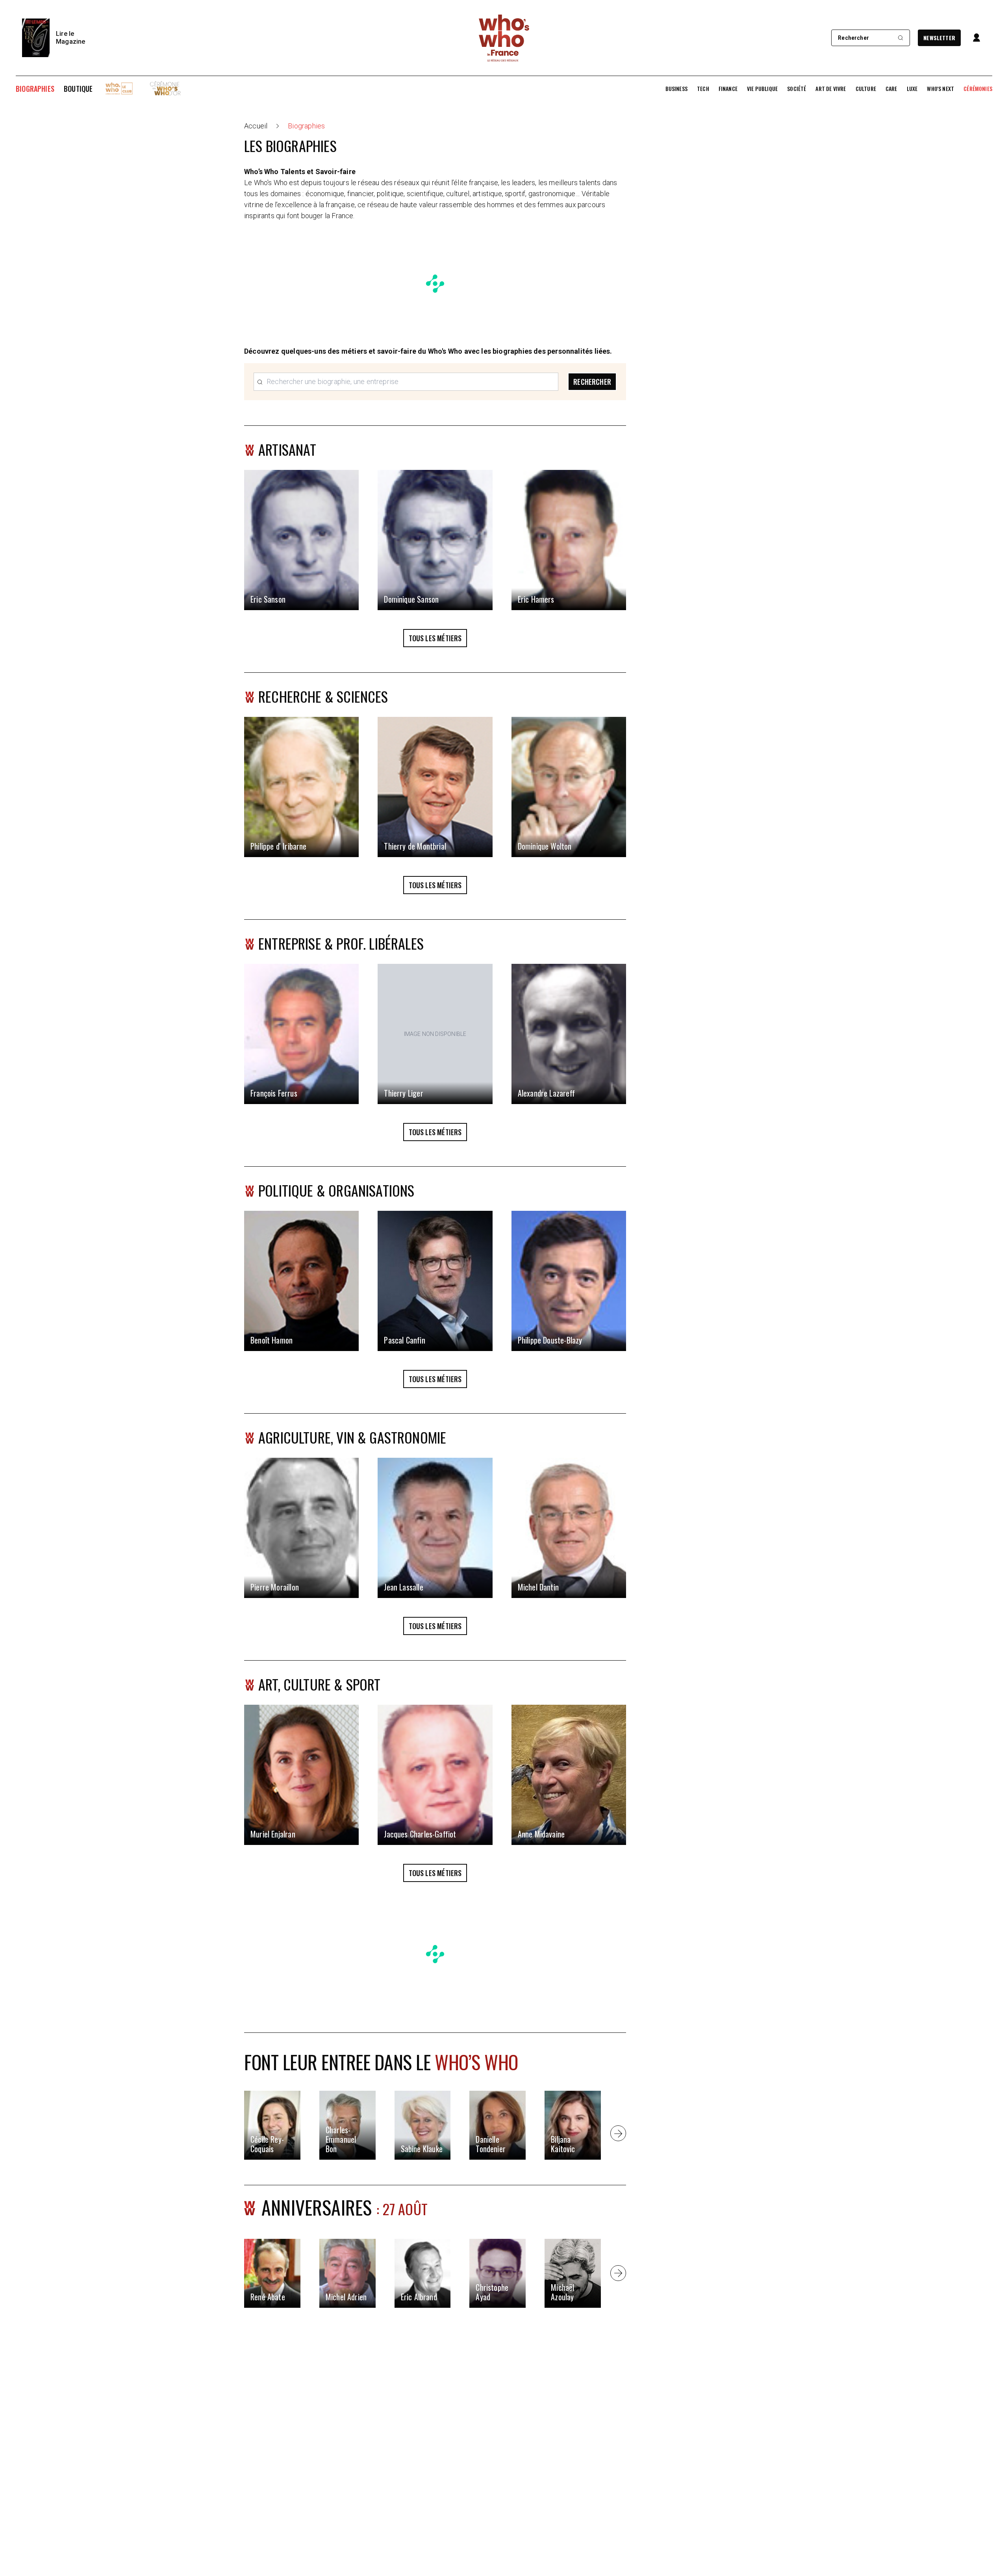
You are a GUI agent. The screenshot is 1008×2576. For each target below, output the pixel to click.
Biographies (35, 89)
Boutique (78, 89)
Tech (703, 89)
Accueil (256, 126)
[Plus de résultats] (618, 2133)
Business (676, 89)
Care (891, 89)
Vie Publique (762, 89)
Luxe (912, 89)
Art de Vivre (831, 89)
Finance (728, 89)
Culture (866, 89)
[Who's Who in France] (504, 38)
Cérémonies (978, 89)
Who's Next (940, 89)
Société (797, 89)
